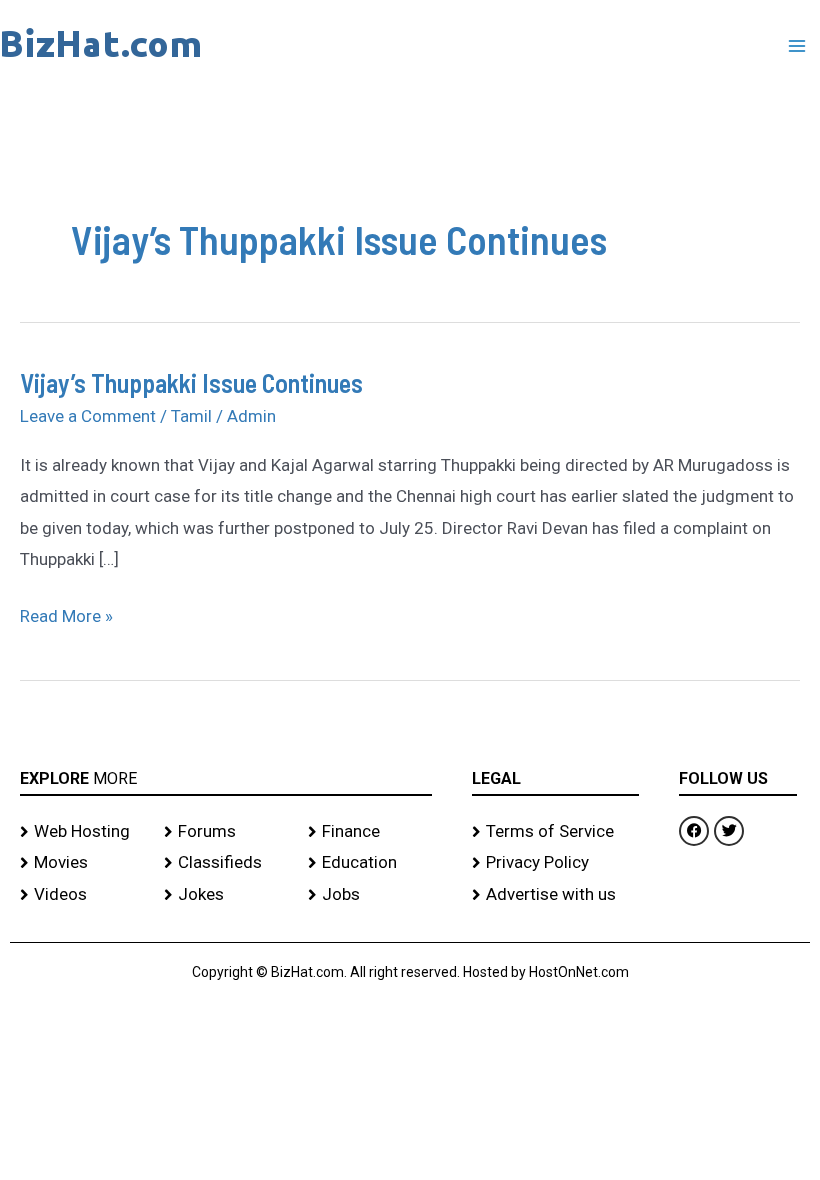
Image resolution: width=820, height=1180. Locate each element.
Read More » (66, 613)
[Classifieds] (226, 863)
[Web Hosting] (82, 832)
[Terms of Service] (555, 832)
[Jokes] (226, 895)
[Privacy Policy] (555, 863)
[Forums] (226, 832)
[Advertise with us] (555, 895)
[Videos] (82, 895)
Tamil (191, 416)
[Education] (370, 863)
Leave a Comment (88, 416)
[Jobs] (370, 895)
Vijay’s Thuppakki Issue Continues (191, 382)
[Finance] (370, 832)
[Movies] (82, 863)
